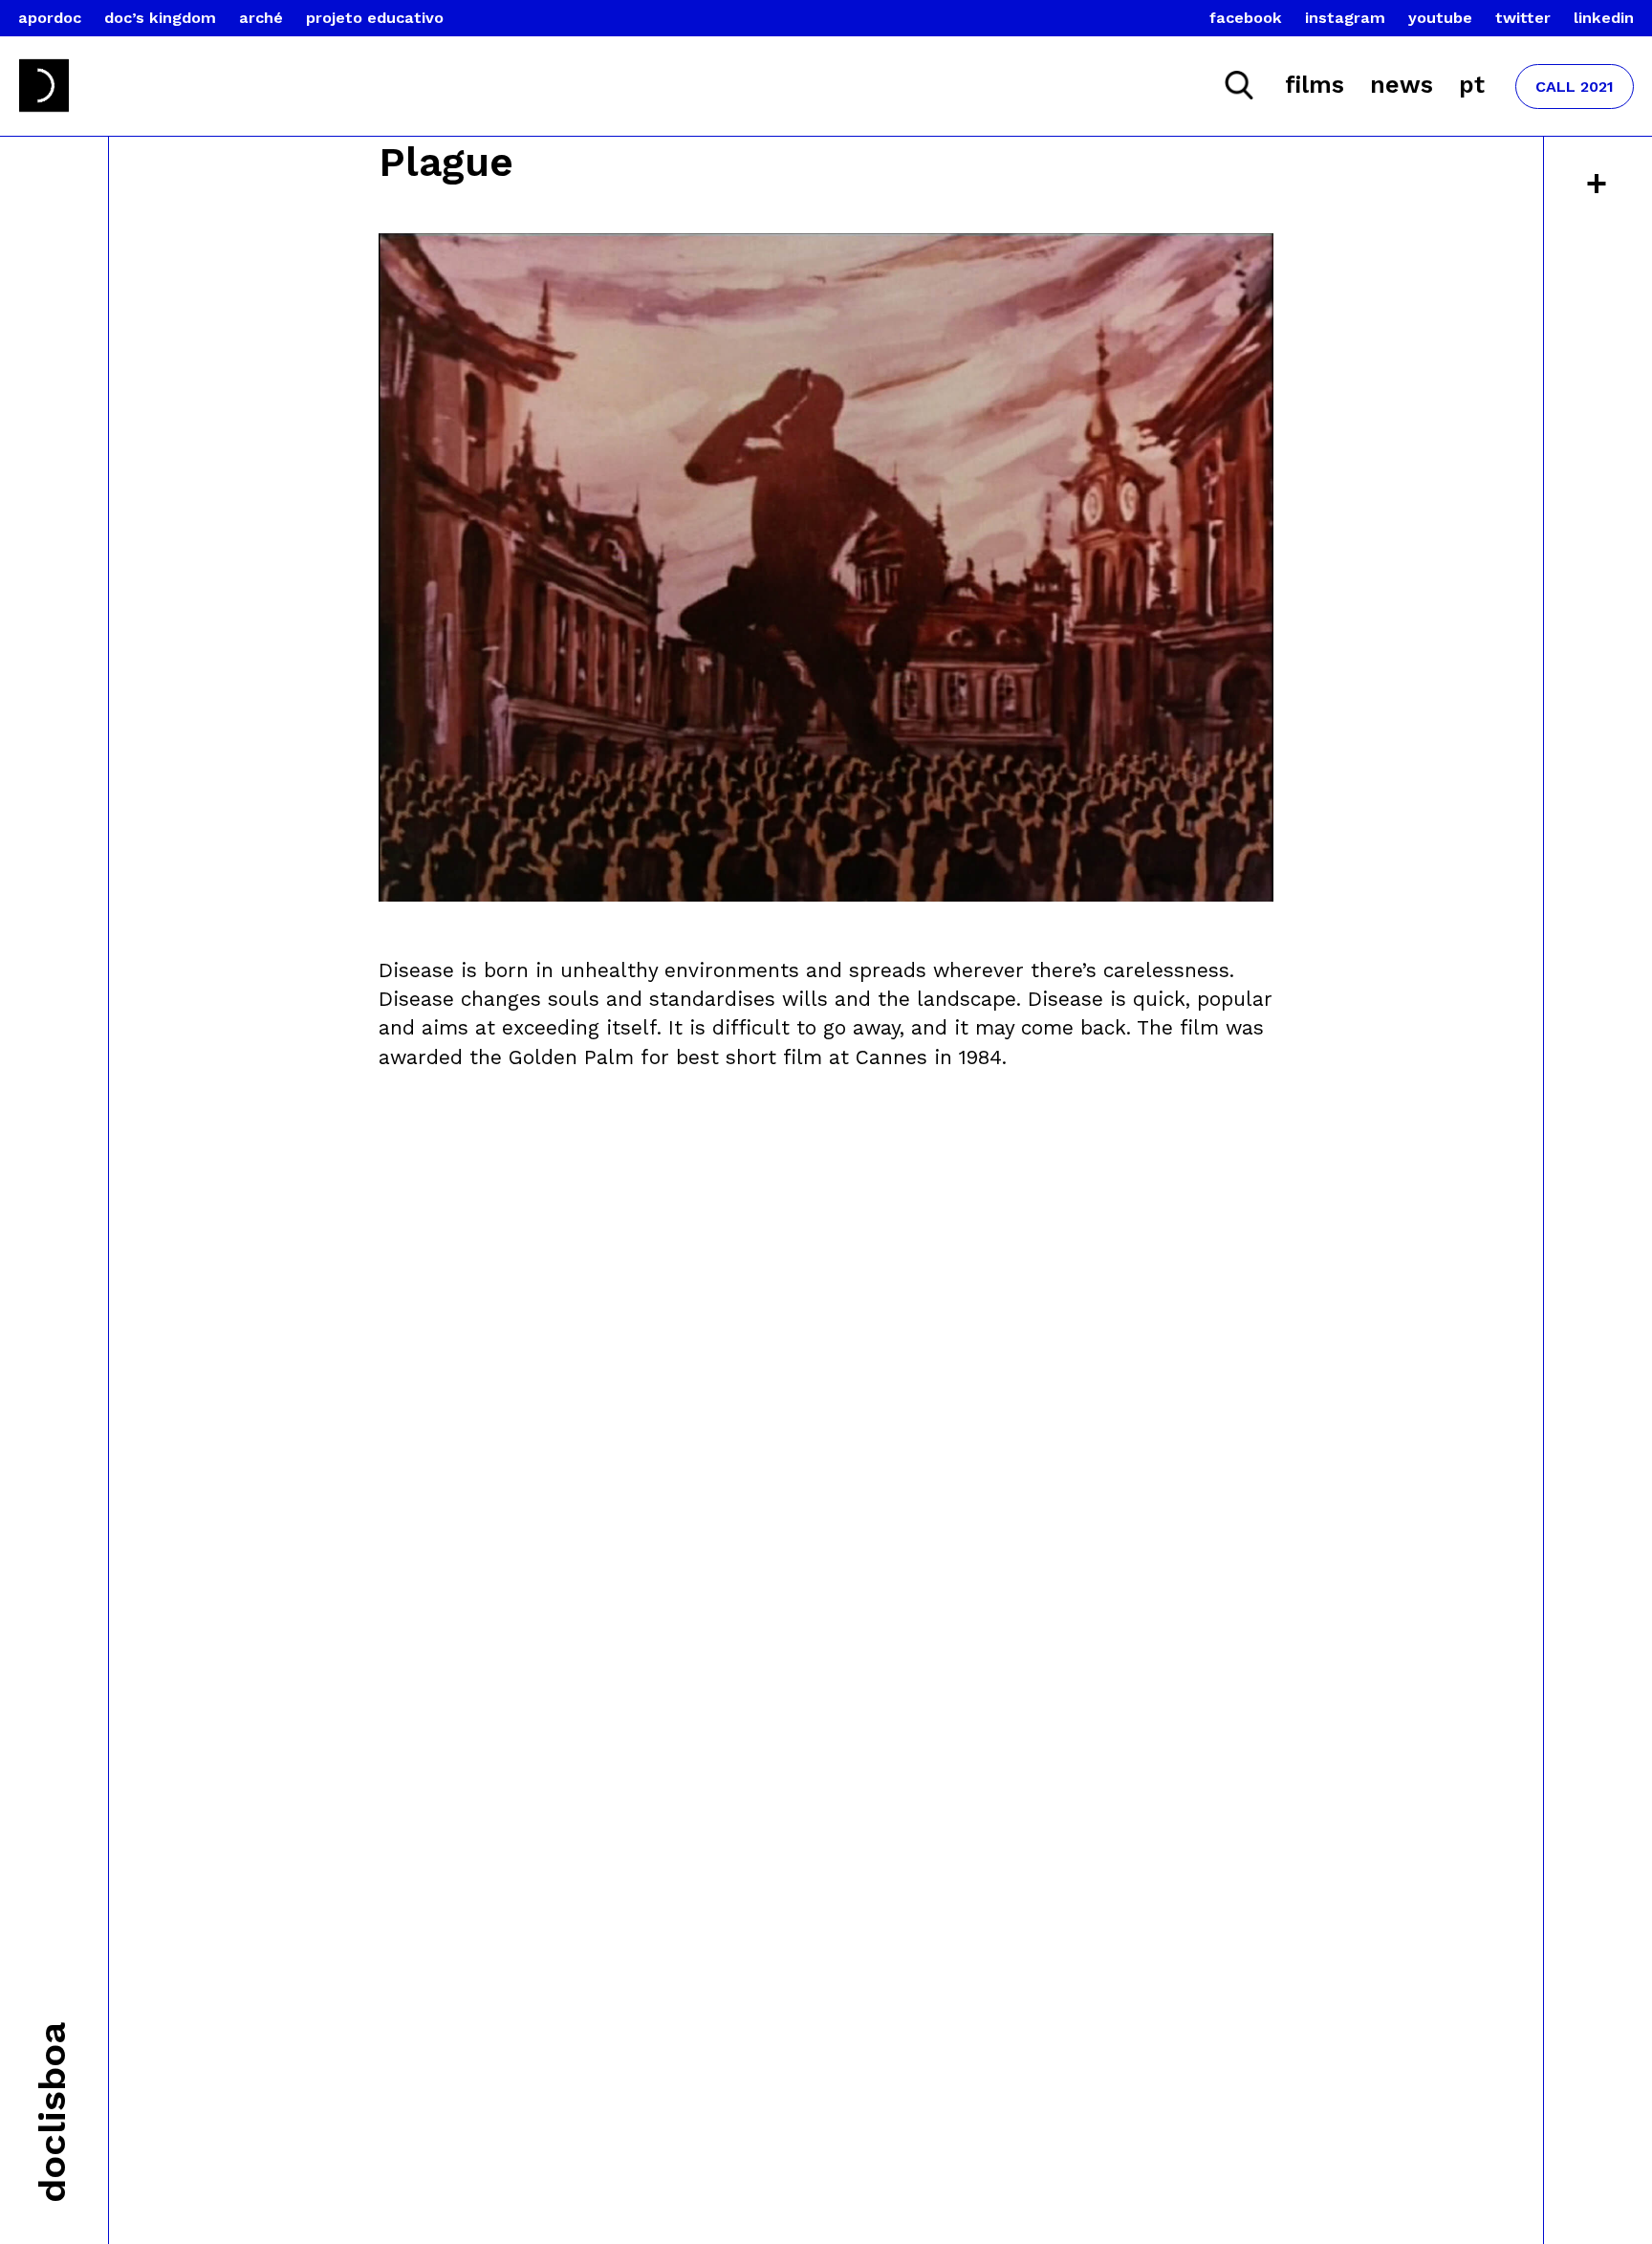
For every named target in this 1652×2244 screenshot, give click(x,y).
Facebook (1246, 18)
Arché (261, 18)
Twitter (1523, 18)
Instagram (1345, 18)
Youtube (1440, 18)
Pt (1472, 85)
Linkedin (1604, 18)
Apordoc (50, 18)
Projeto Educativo (375, 18)
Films (1315, 85)
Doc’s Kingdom (160, 18)
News (1402, 85)
